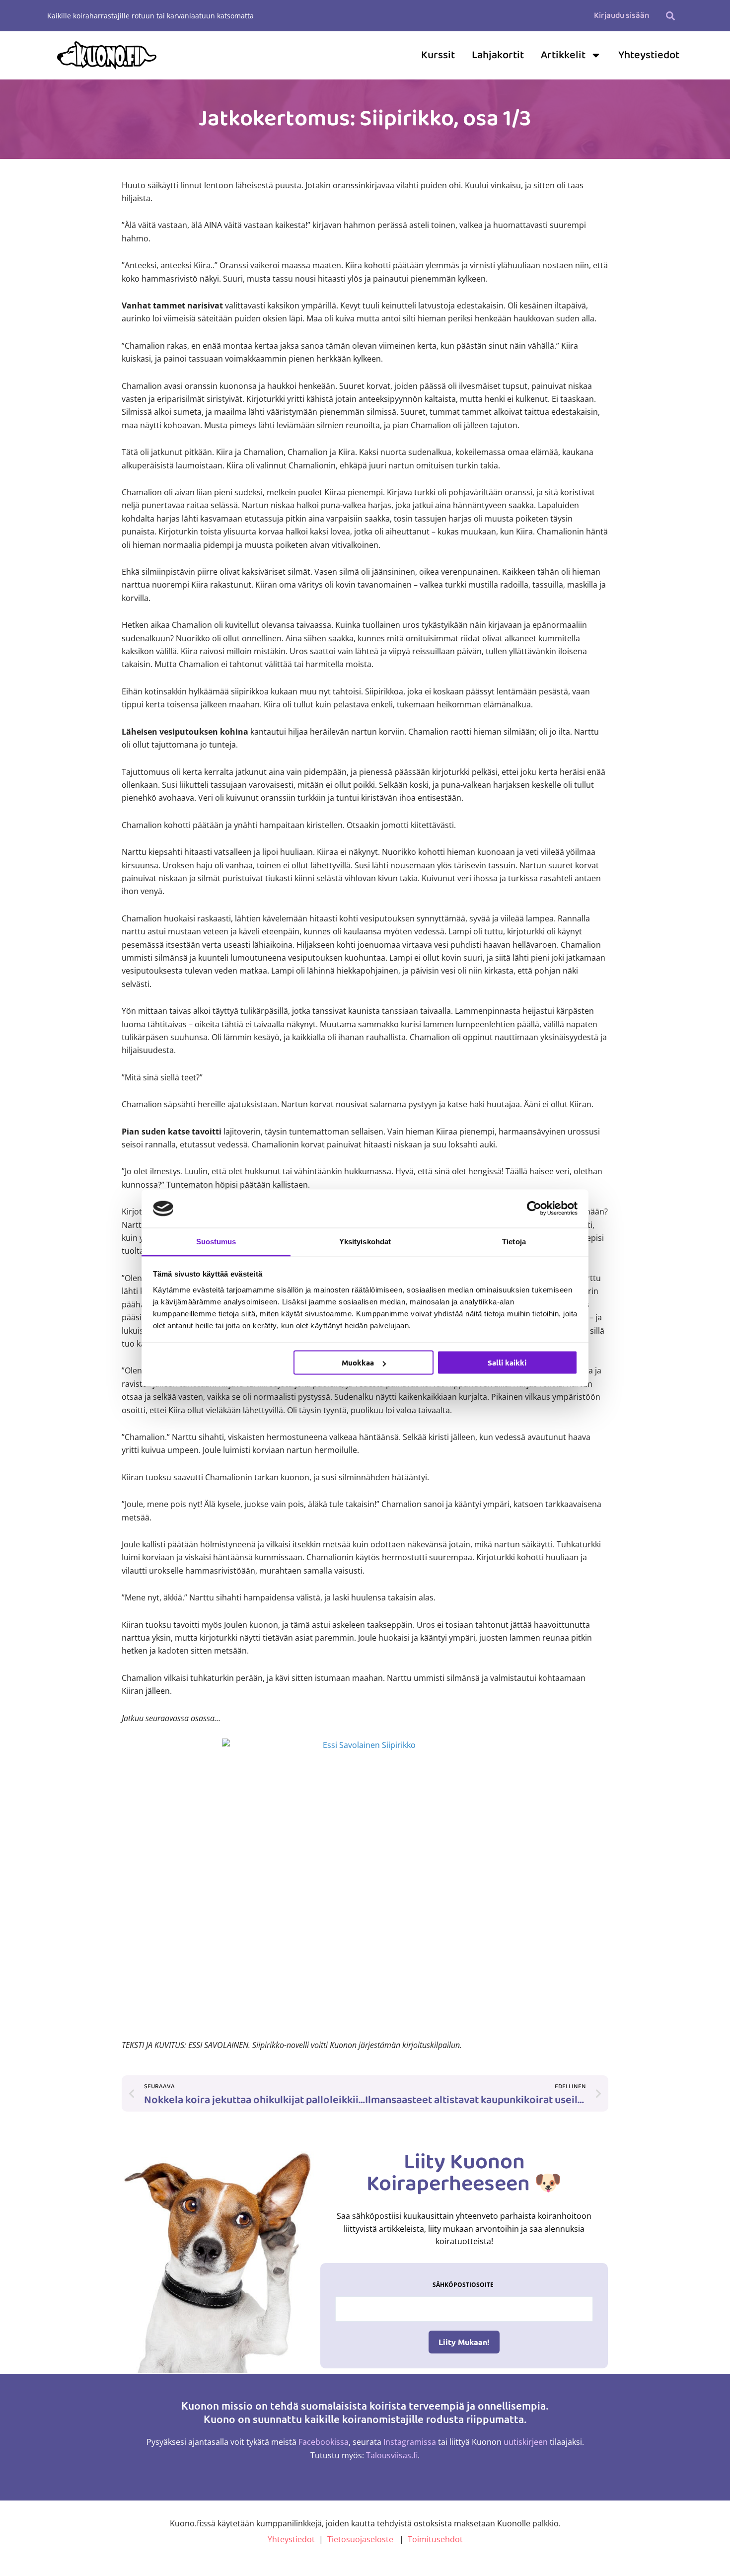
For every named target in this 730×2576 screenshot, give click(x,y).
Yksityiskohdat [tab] (365, 1241)
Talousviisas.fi (392, 2455)
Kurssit (438, 55)
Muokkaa (358, 1363)
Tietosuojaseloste (360, 2539)
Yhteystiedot (649, 55)
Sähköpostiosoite (463, 2285)
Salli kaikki (507, 1363)
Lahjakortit (498, 55)
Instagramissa (410, 2442)
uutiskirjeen (526, 2442)
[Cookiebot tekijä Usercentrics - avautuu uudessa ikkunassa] (534, 1209)
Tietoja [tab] (514, 1241)
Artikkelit (563, 55)
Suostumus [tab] (216, 1241)
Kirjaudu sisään (621, 16)
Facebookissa (324, 2442)
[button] (670, 16)
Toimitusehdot (435, 2539)
